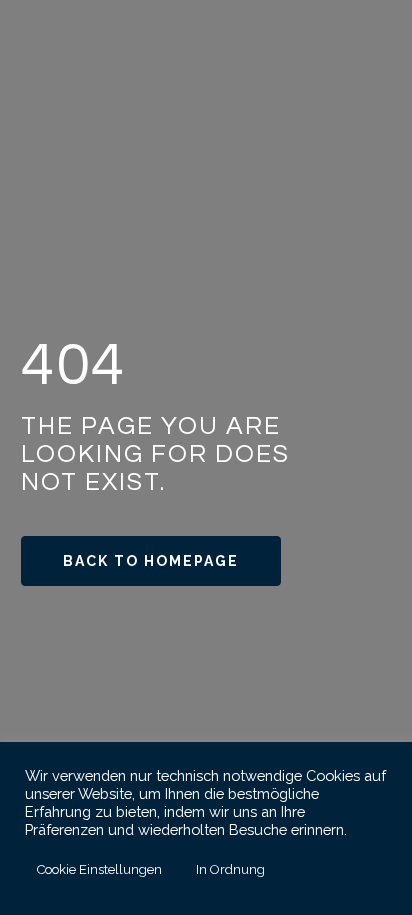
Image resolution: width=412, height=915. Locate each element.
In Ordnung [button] (230, 869)
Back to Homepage (151, 561)
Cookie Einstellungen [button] (99, 869)
